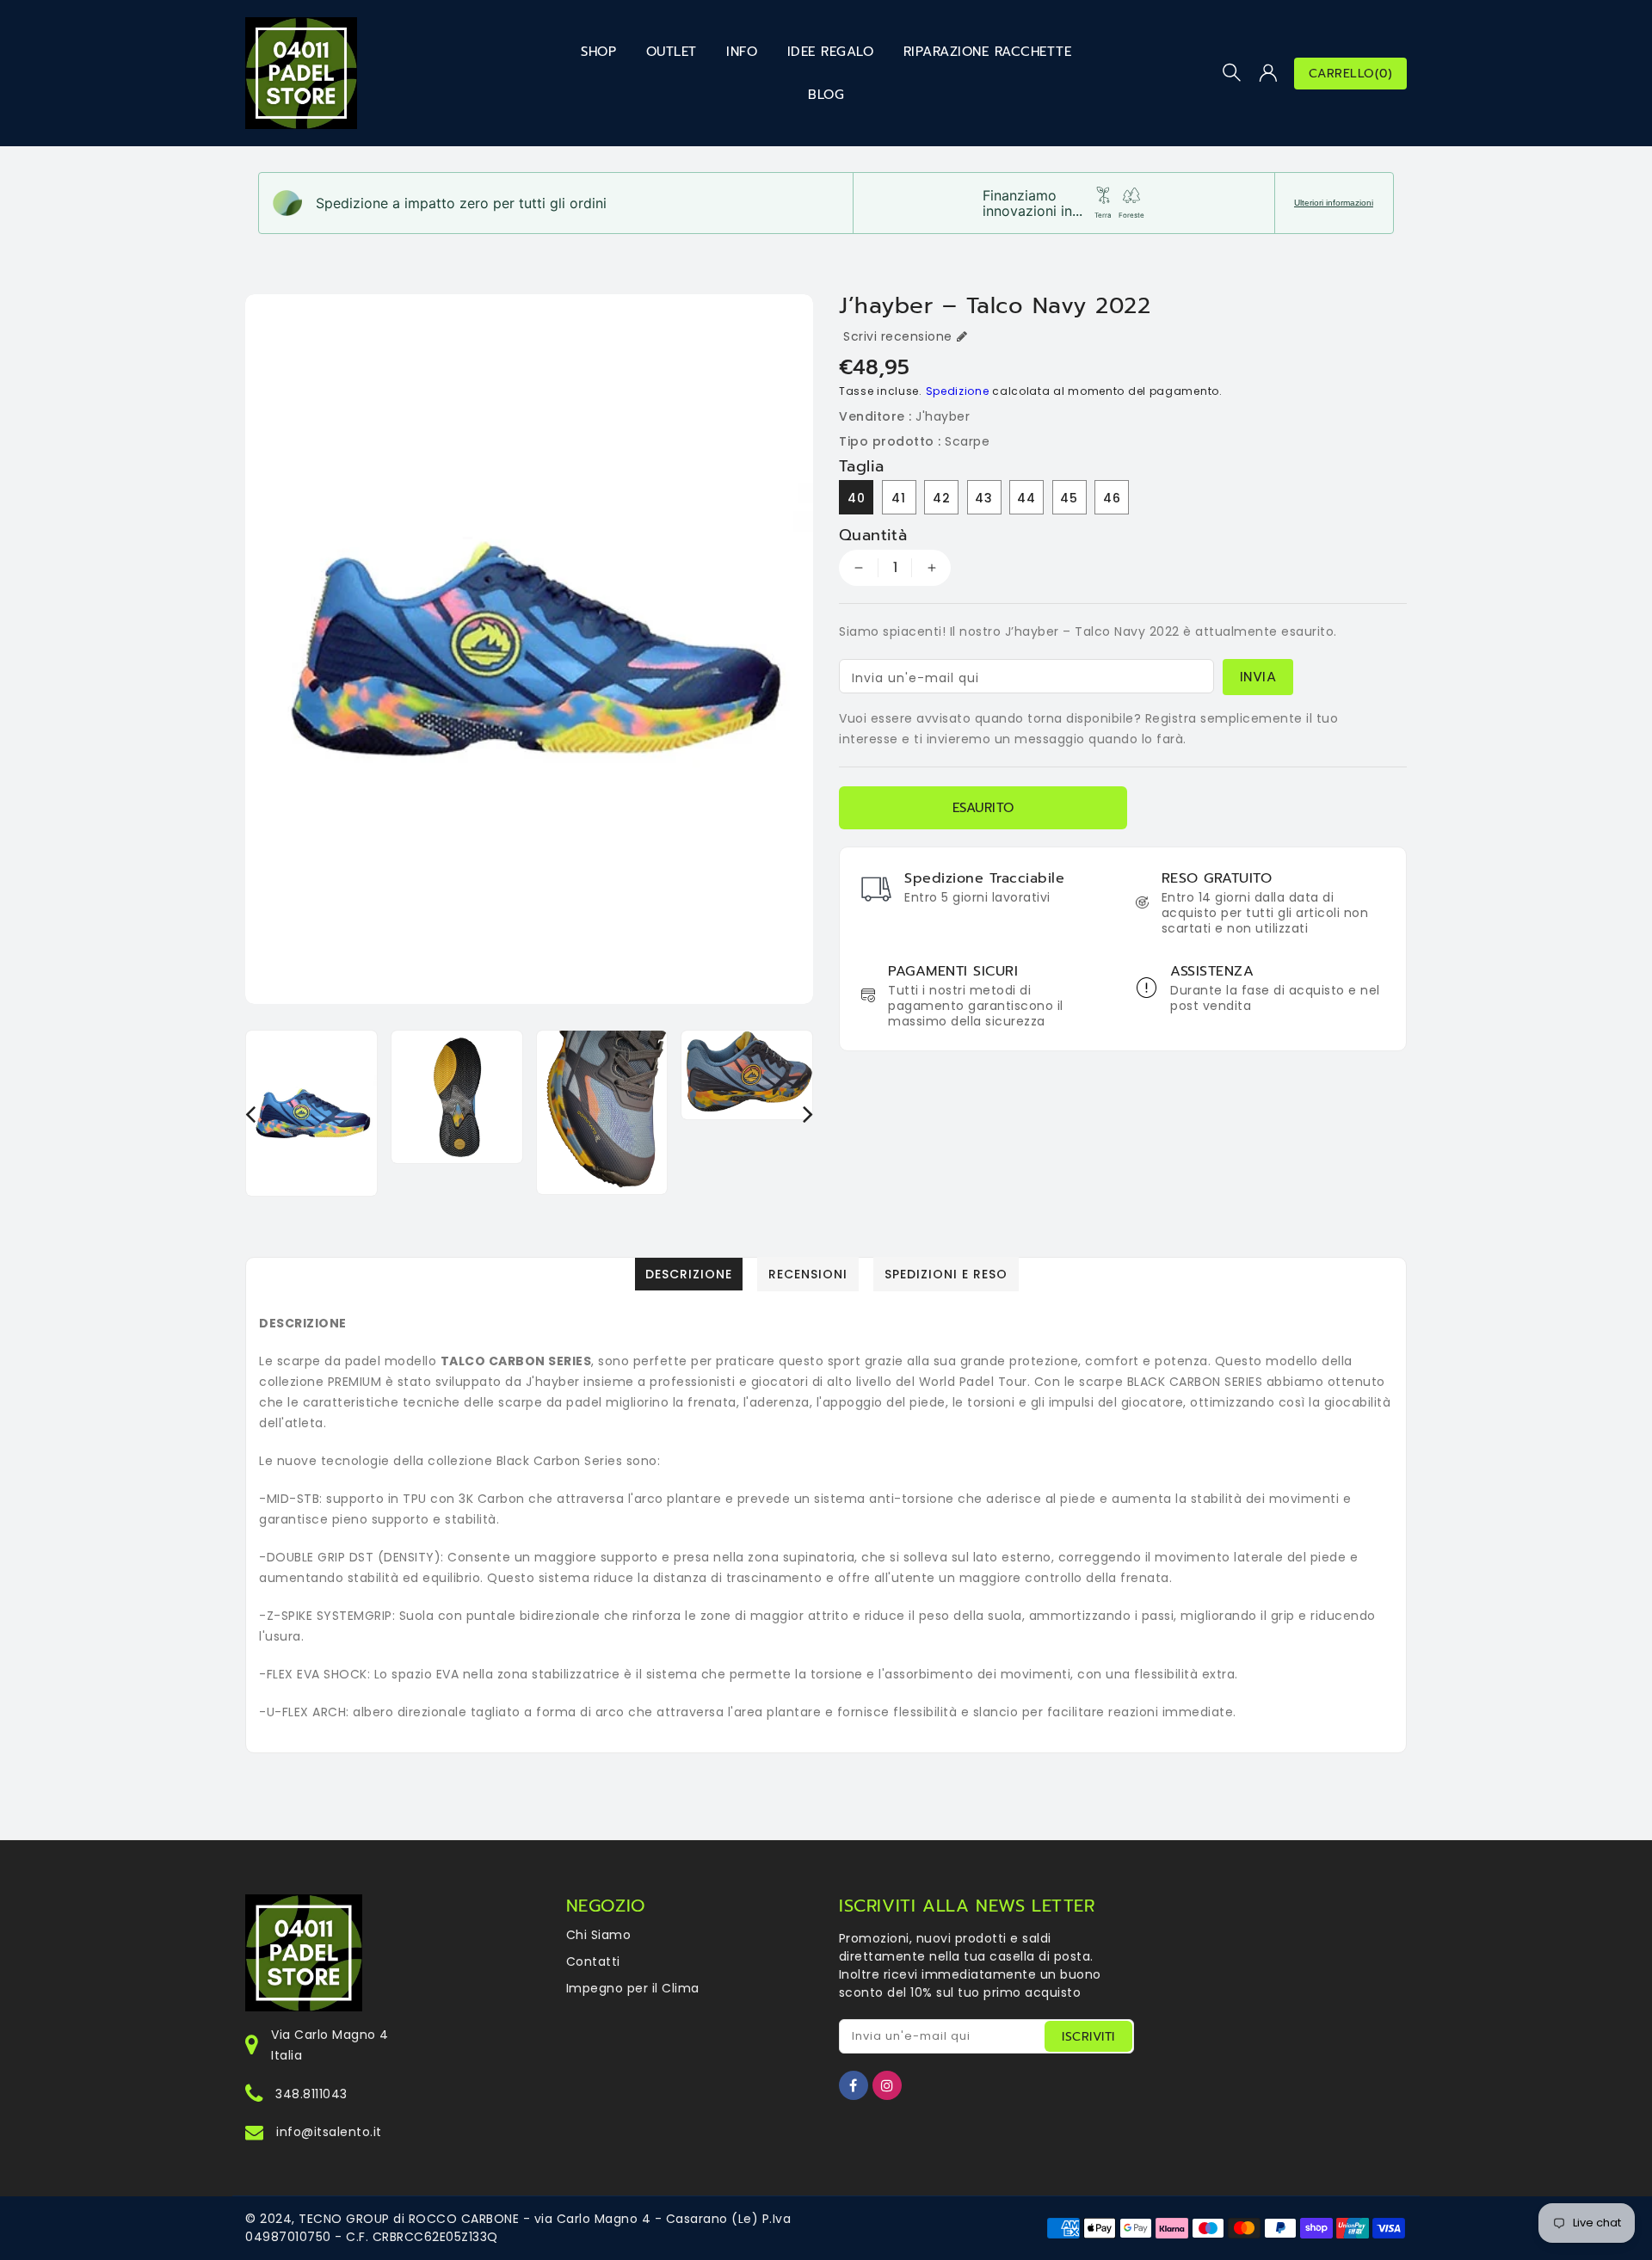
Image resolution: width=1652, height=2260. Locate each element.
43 (984, 498)
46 (1112, 498)
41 (899, 498)
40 (857, 498)
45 (1069, 498)
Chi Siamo (599, 1935)
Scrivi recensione (898, 336)
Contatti (593, 1961)
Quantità (873, 535)
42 (942, 498)
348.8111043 (311, 2094)
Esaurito (983, 808)
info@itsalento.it (329, 2132)
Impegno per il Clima (633, 1988)
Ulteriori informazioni (1334, 203)
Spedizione (958, 391)
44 (1026, 498)
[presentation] (250, 1114)
